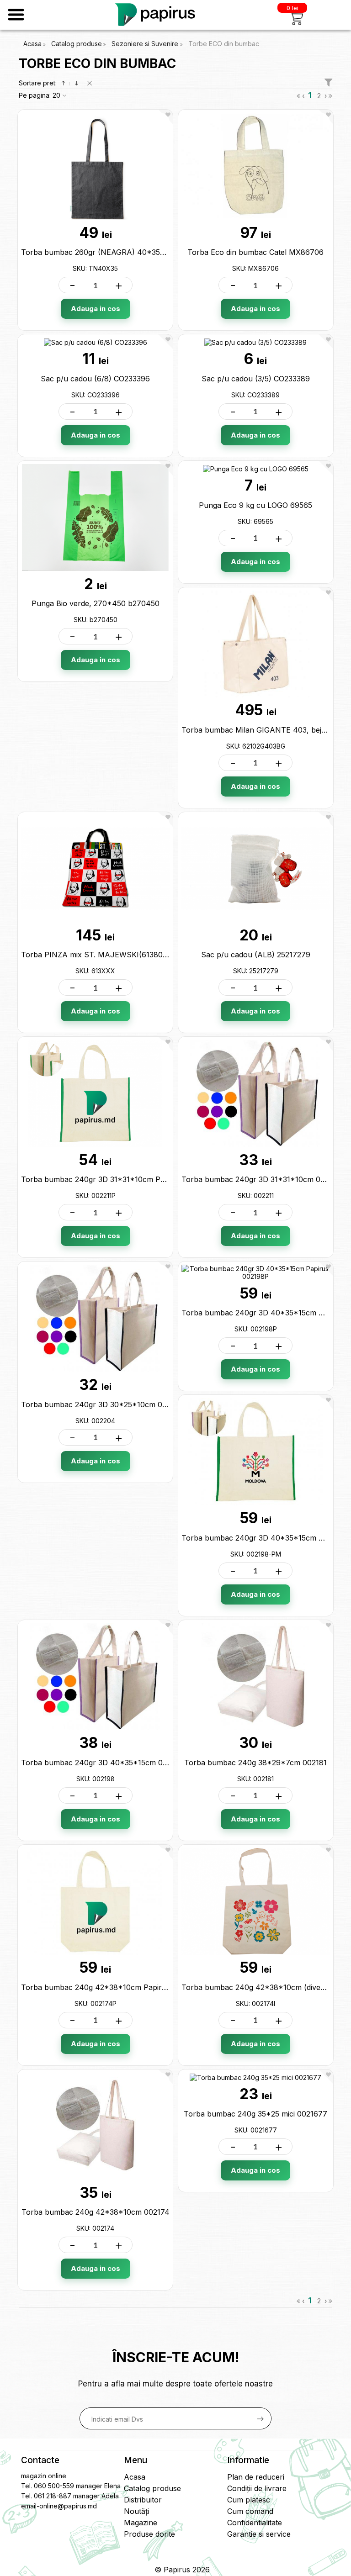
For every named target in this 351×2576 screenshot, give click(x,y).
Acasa (32, 44)
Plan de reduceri (256, 2477)
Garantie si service (259, 2534)
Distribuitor (143, 2500)
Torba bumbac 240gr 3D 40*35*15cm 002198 (102, 1763)
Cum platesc (249, 2500)
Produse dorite (149, 2534)
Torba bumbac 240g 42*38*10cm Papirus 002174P (112, 1987)
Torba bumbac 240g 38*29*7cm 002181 (255, 1763)
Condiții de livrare (257, 2488)
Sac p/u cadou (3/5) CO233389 (256, 379)
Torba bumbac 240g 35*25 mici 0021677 (255, 2114)
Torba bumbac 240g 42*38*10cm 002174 (96, 2212)
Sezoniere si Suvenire (146, 44)
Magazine (141, 2523)
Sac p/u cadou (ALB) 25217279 (256, 955)
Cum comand (250, 2511)
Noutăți (136, 2511)
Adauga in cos (96, 309)
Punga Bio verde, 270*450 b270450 (96, 603)
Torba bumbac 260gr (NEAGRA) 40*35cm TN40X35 (114, 252)
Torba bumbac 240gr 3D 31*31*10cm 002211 (261, 1179)
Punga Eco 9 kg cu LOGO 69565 (255, 505)
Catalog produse (77, 44)
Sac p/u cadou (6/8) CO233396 (95, 379)
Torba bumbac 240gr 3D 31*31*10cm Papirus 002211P (117, 1179)
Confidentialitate (255, 2523)
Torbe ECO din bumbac (224, 44)
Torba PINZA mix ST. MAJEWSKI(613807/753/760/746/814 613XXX (141, 955)
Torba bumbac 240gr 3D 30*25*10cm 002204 (103, 1404)
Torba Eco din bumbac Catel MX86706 (255, 252)
